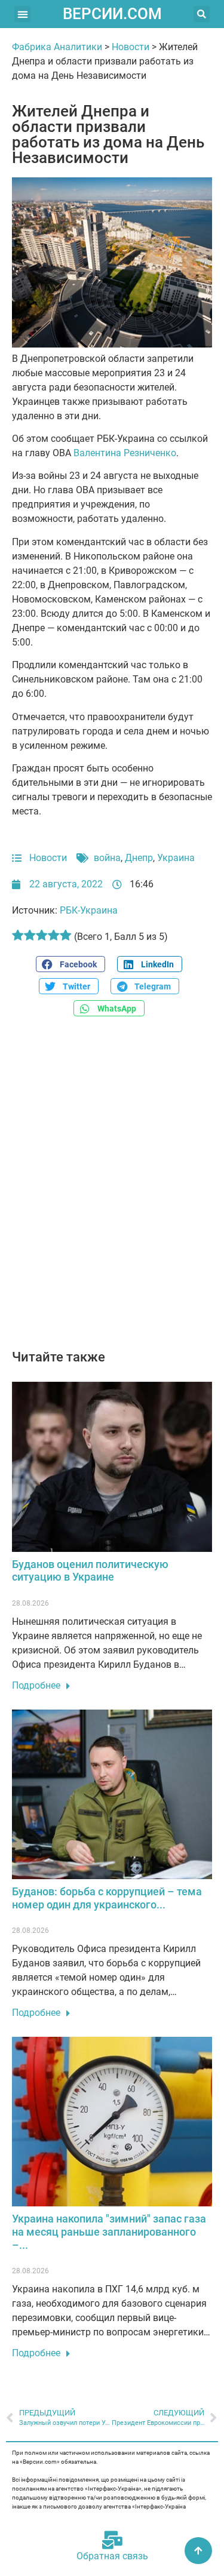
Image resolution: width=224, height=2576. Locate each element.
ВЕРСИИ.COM (112, 14)
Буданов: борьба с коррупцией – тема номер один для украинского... (107, 1898)
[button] (22, 14)
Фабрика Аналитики (57, 47)
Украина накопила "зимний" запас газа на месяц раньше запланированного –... (109, 2231)
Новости (131, 47)
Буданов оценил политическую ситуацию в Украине (90, 1571)
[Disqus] (112, 1189)
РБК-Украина (89, 910)
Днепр (139, 858)
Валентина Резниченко (124, 453)
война (107, 858)
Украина (176, 858)
